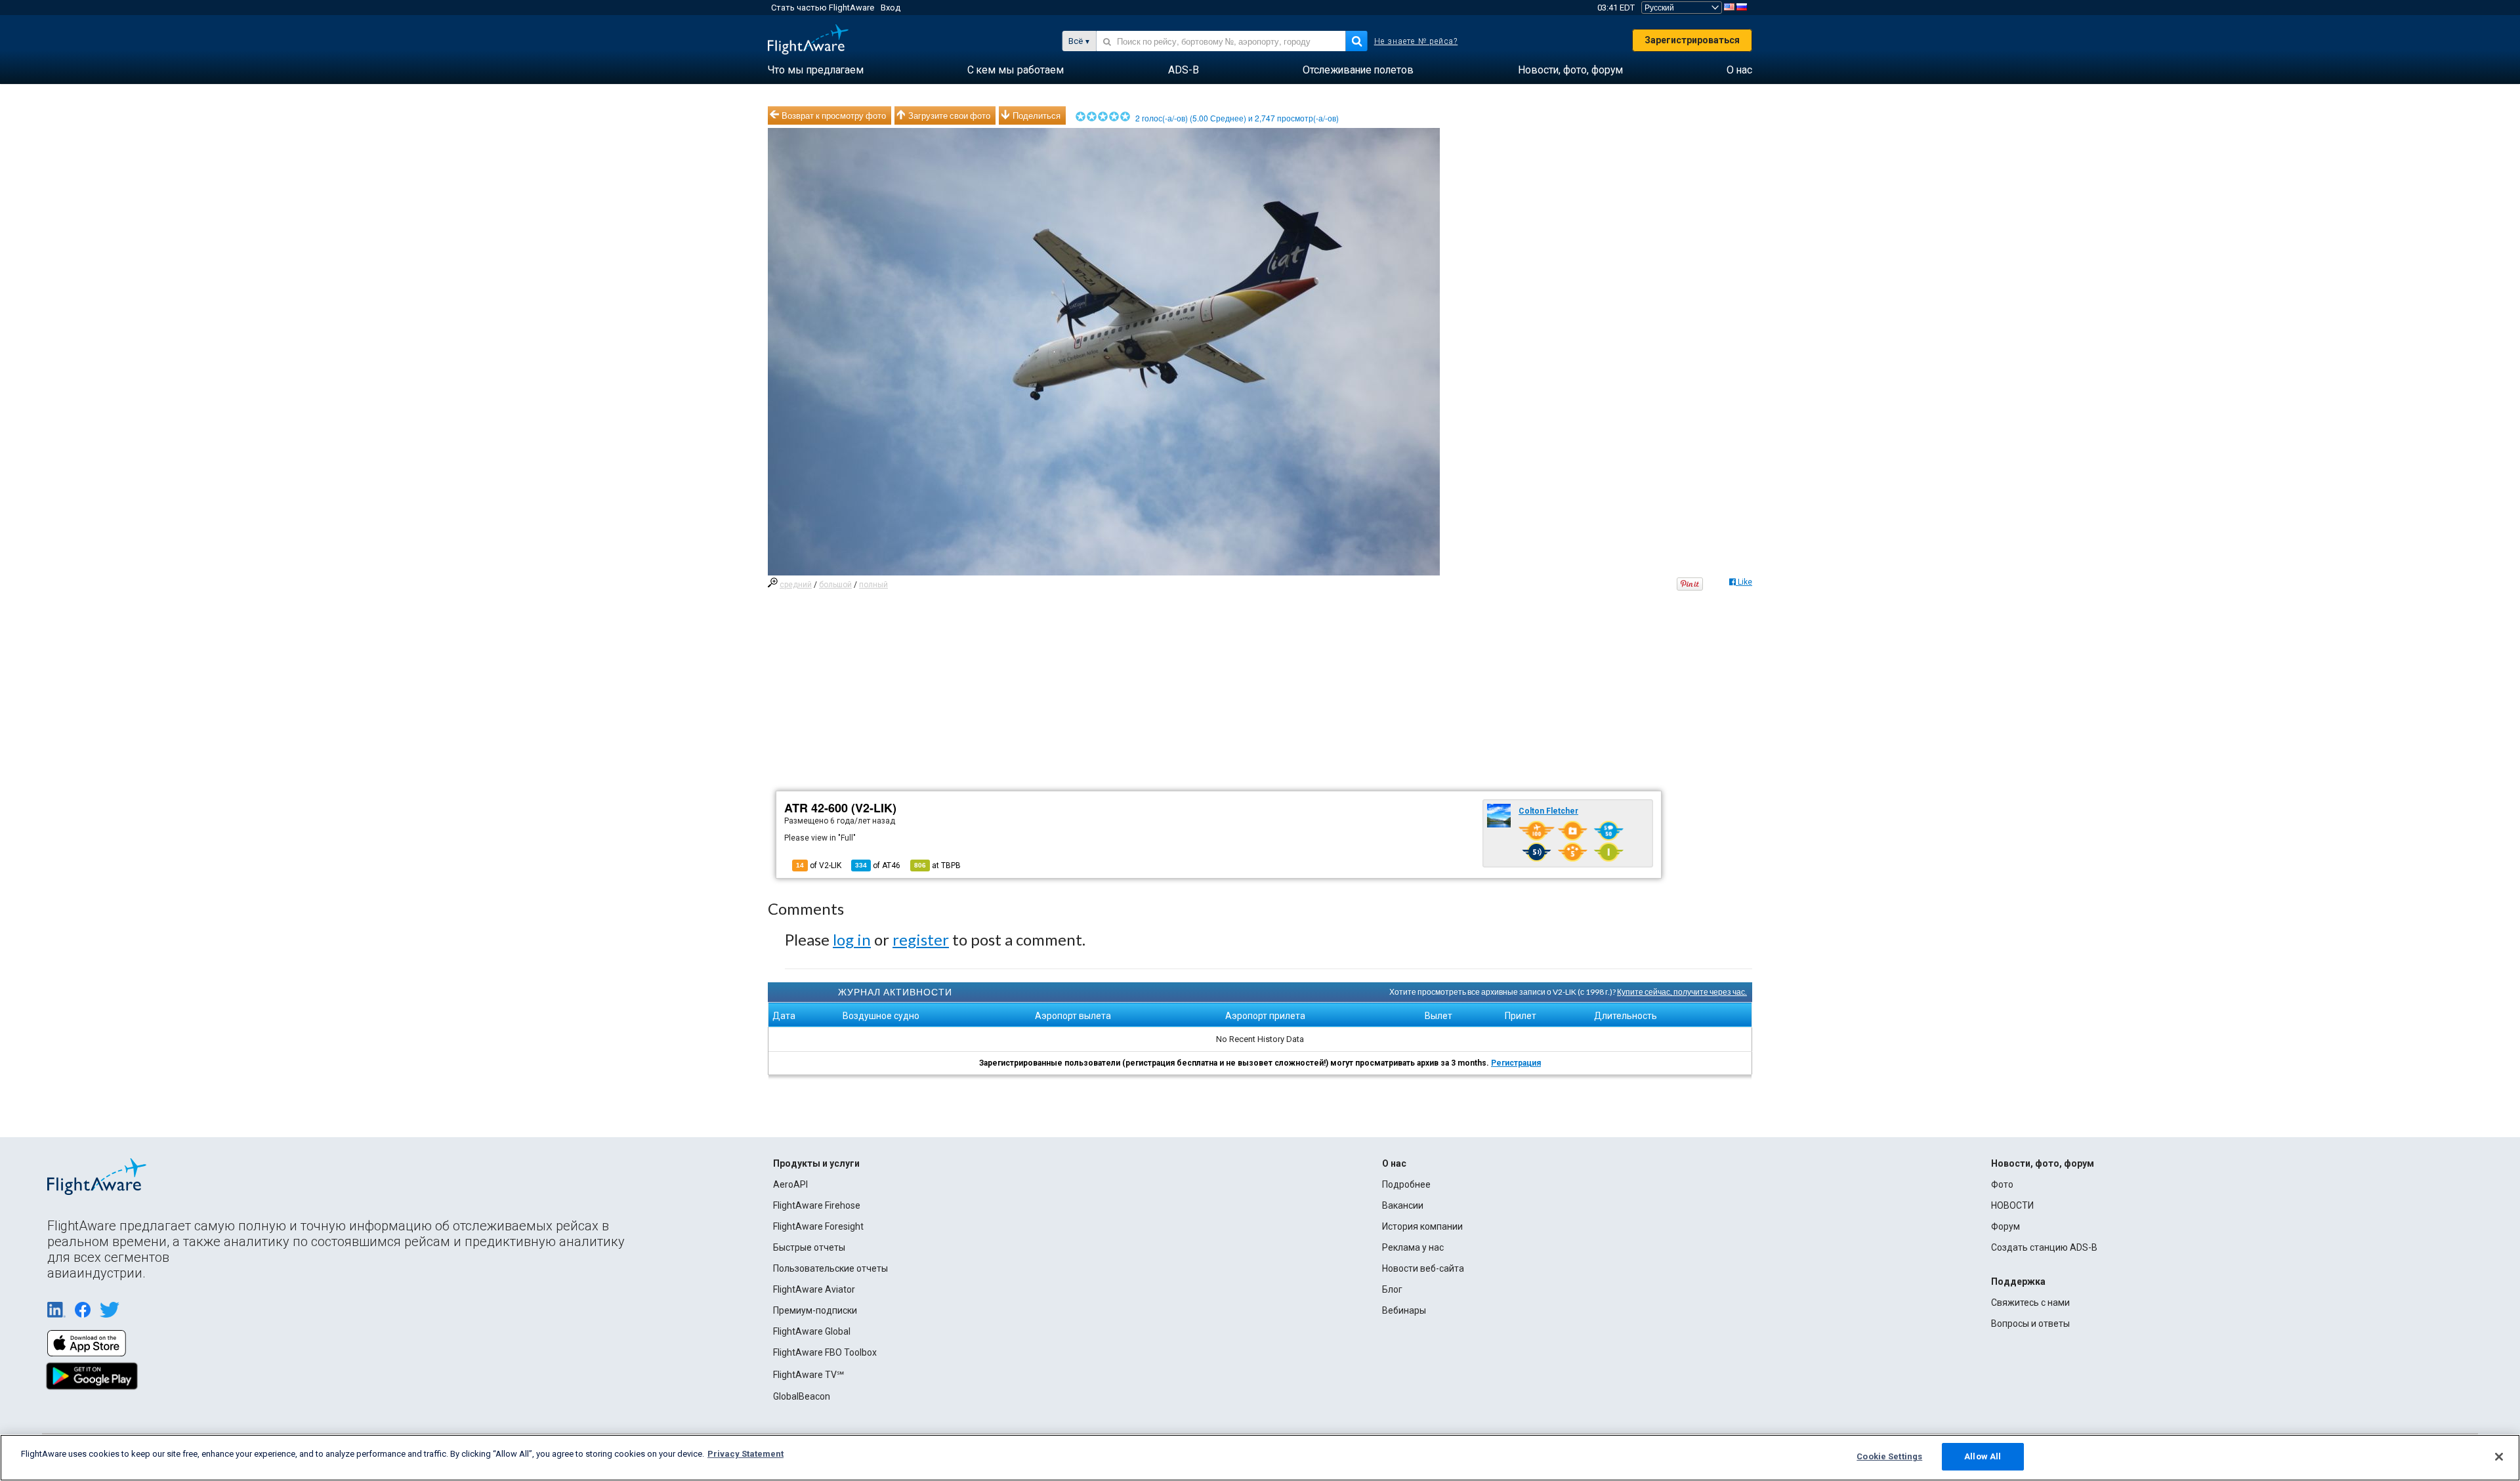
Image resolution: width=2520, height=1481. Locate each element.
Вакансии (1403, 1205)
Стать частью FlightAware (823, 8)
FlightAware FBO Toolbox (825, 1352)
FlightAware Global (812, 1331)
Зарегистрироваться (1692, 40)
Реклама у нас (1413, 1247)
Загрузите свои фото (949, 115)
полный (873, 585)
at (937, 866)
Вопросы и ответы (2030, 1324)
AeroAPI (790, 1184)
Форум (2005, 1226)
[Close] (2499, 1457)
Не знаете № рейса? (1416, 41)
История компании (1422, 1226)
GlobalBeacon (802, 1396)
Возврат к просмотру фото (834, 115)
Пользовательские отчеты (830, 1268)
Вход (891, 8)
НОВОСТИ (2012, 1205)
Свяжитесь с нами (2030, 1303)
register (921, 939)
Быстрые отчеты (809, 1247)
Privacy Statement (745, 1454)
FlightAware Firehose (817, 1205)
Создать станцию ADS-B (2044, 1247)
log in (852, 939)
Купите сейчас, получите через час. (1682, 992)
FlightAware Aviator (814, 1289)
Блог (1392, 1289)
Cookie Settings (1889, 1456)
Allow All (1983, 1456)
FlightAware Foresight (818, 1226)
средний (796, 585)
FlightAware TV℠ (808, 1375)
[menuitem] (816, 70)
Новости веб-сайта (1423, 1268)
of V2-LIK (819, 866)
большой (835, 585)
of (878, 866)
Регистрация (1516, 1063)
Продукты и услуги (816, 1163)
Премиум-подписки (815, 1310)
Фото (2002, 1184)
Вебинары (1404, 1310)
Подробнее (1406, 1184)
